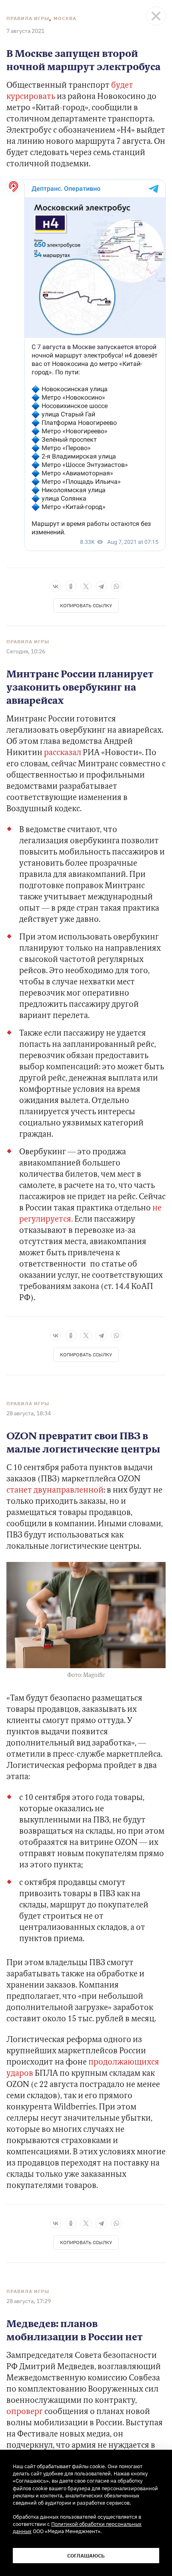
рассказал (63, 753)
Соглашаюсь (86, 2556)
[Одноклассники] (71, 586)
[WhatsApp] (116, 586)
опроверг (25, 2412)
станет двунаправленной (55, 1491)
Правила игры (28, 18)
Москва (65, 18)
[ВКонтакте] (56, 586)
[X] (86, 586)
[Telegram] (101, 586)
